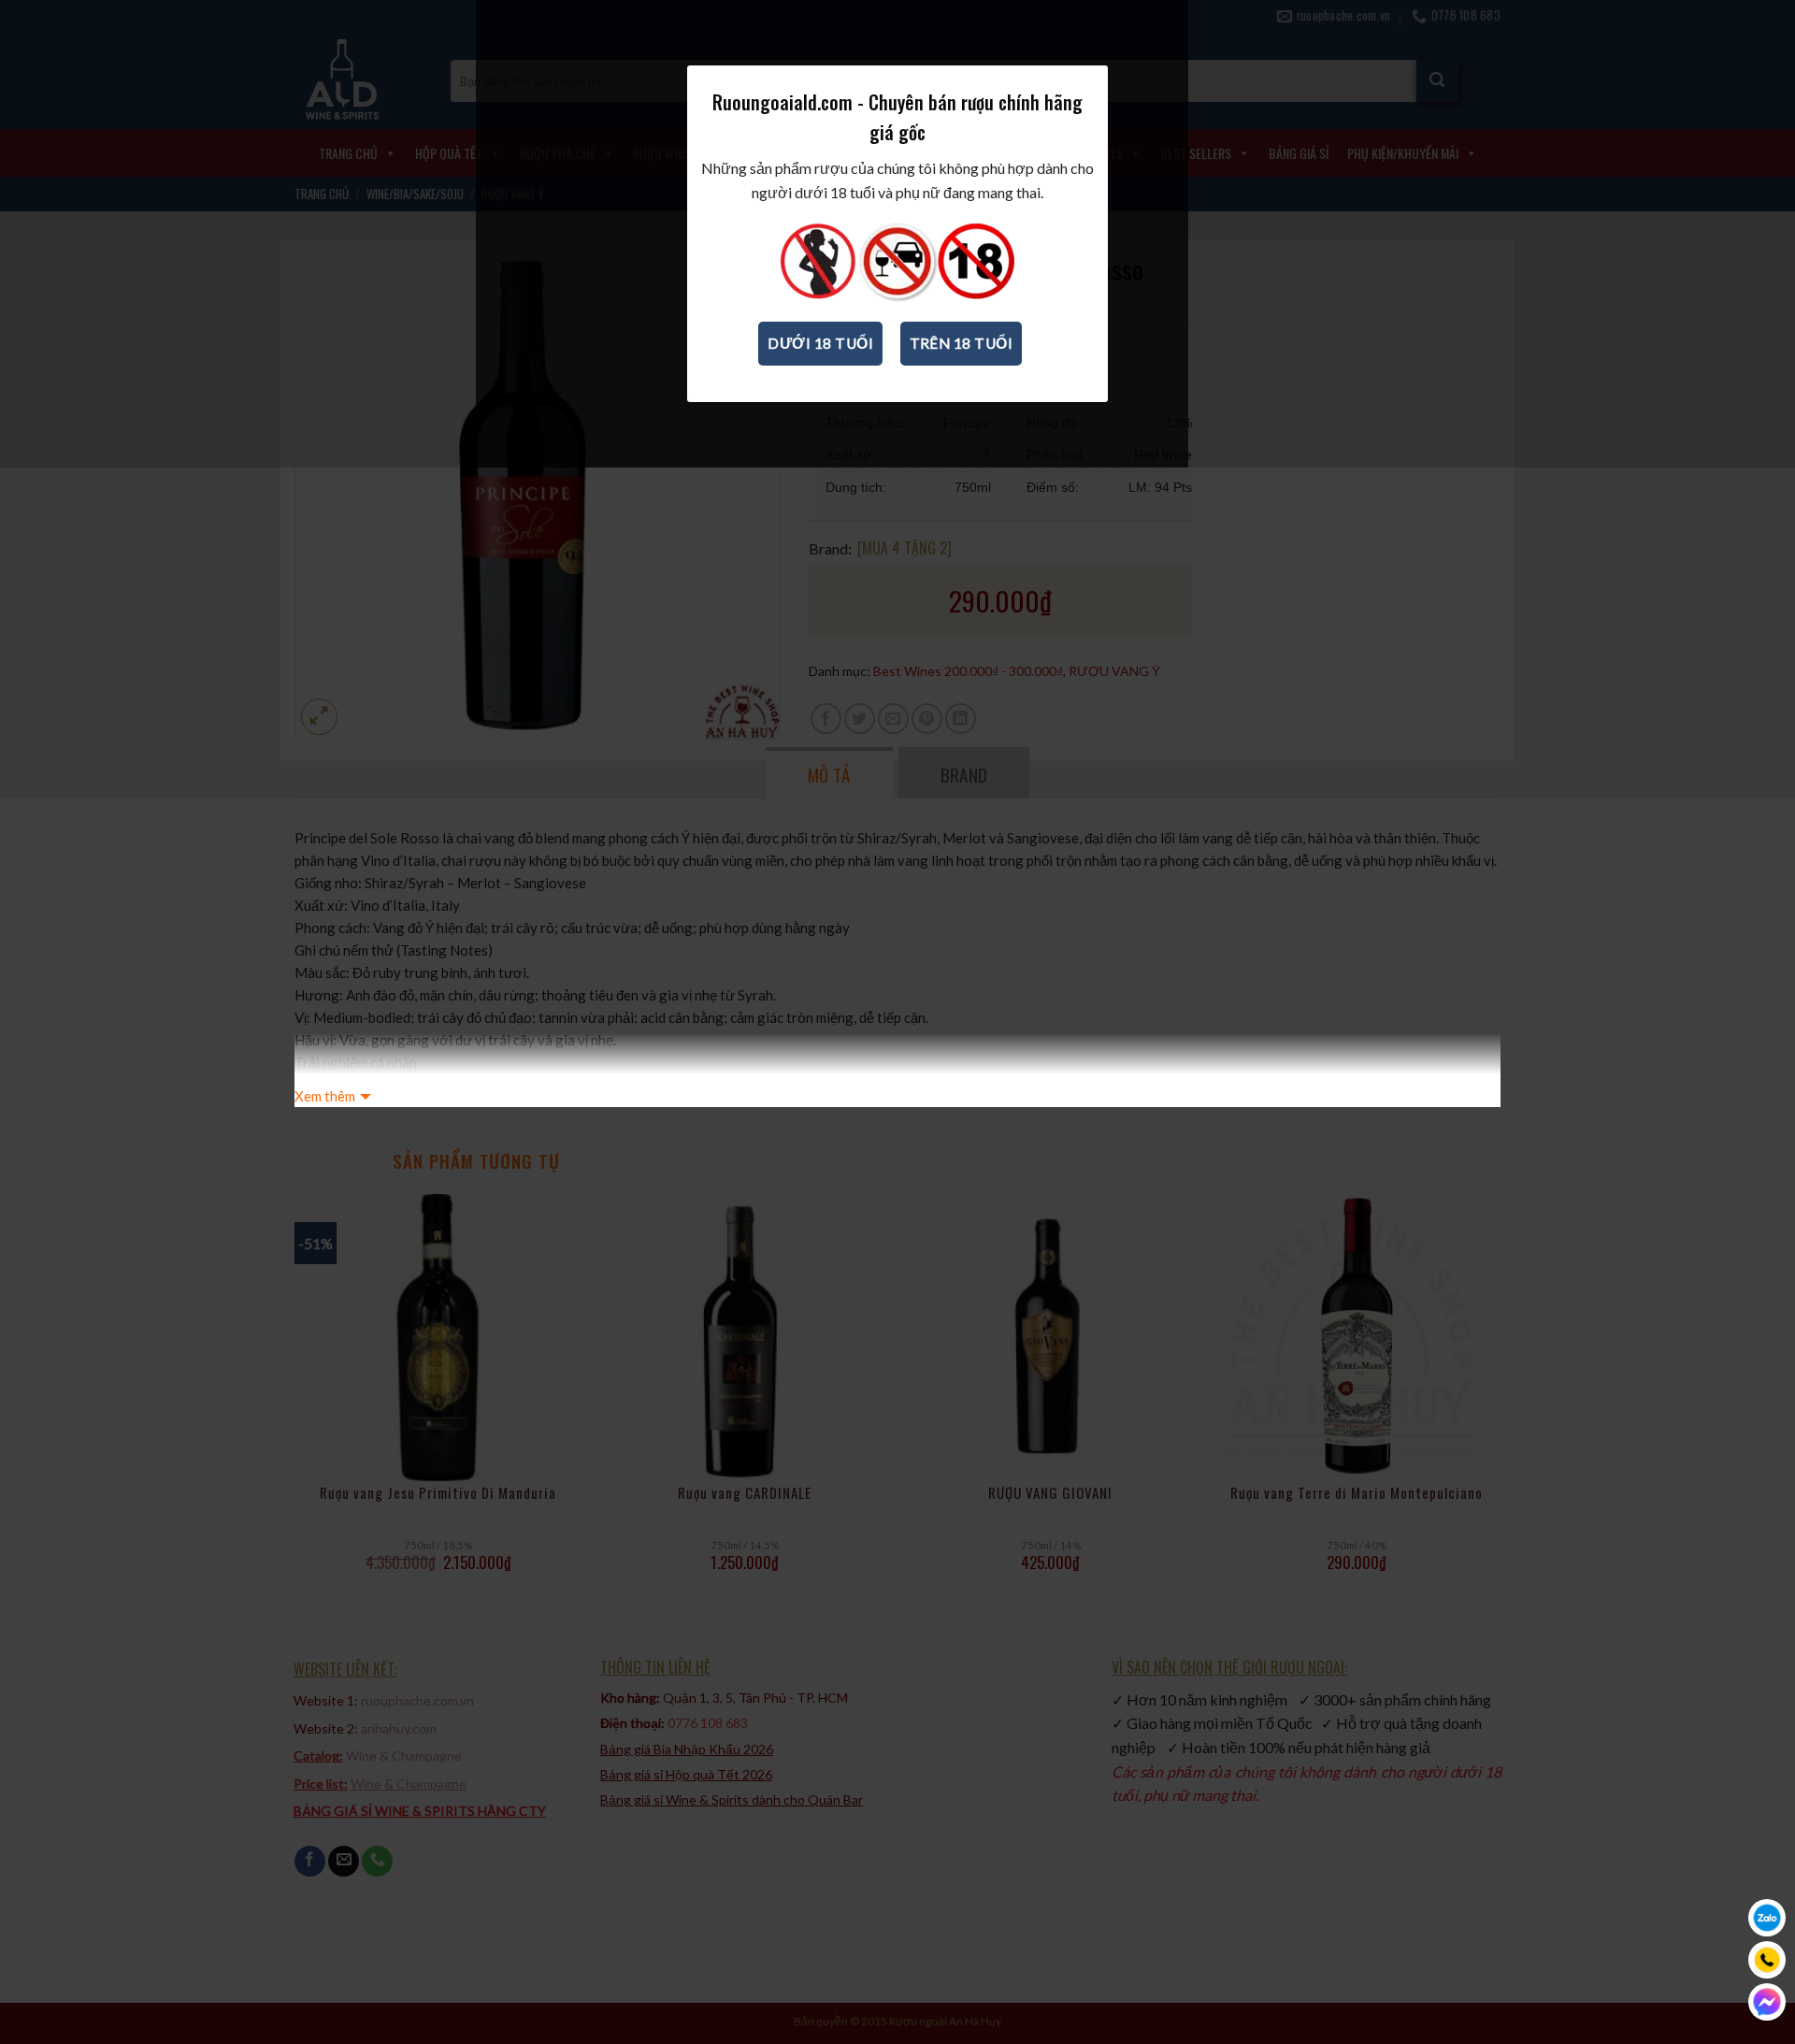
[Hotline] (1767, 1960)
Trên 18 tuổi (962, 343)
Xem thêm (325, 1096)
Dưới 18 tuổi (820, 343)
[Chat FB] (1767, 2002)
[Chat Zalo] (1767, 1918)
